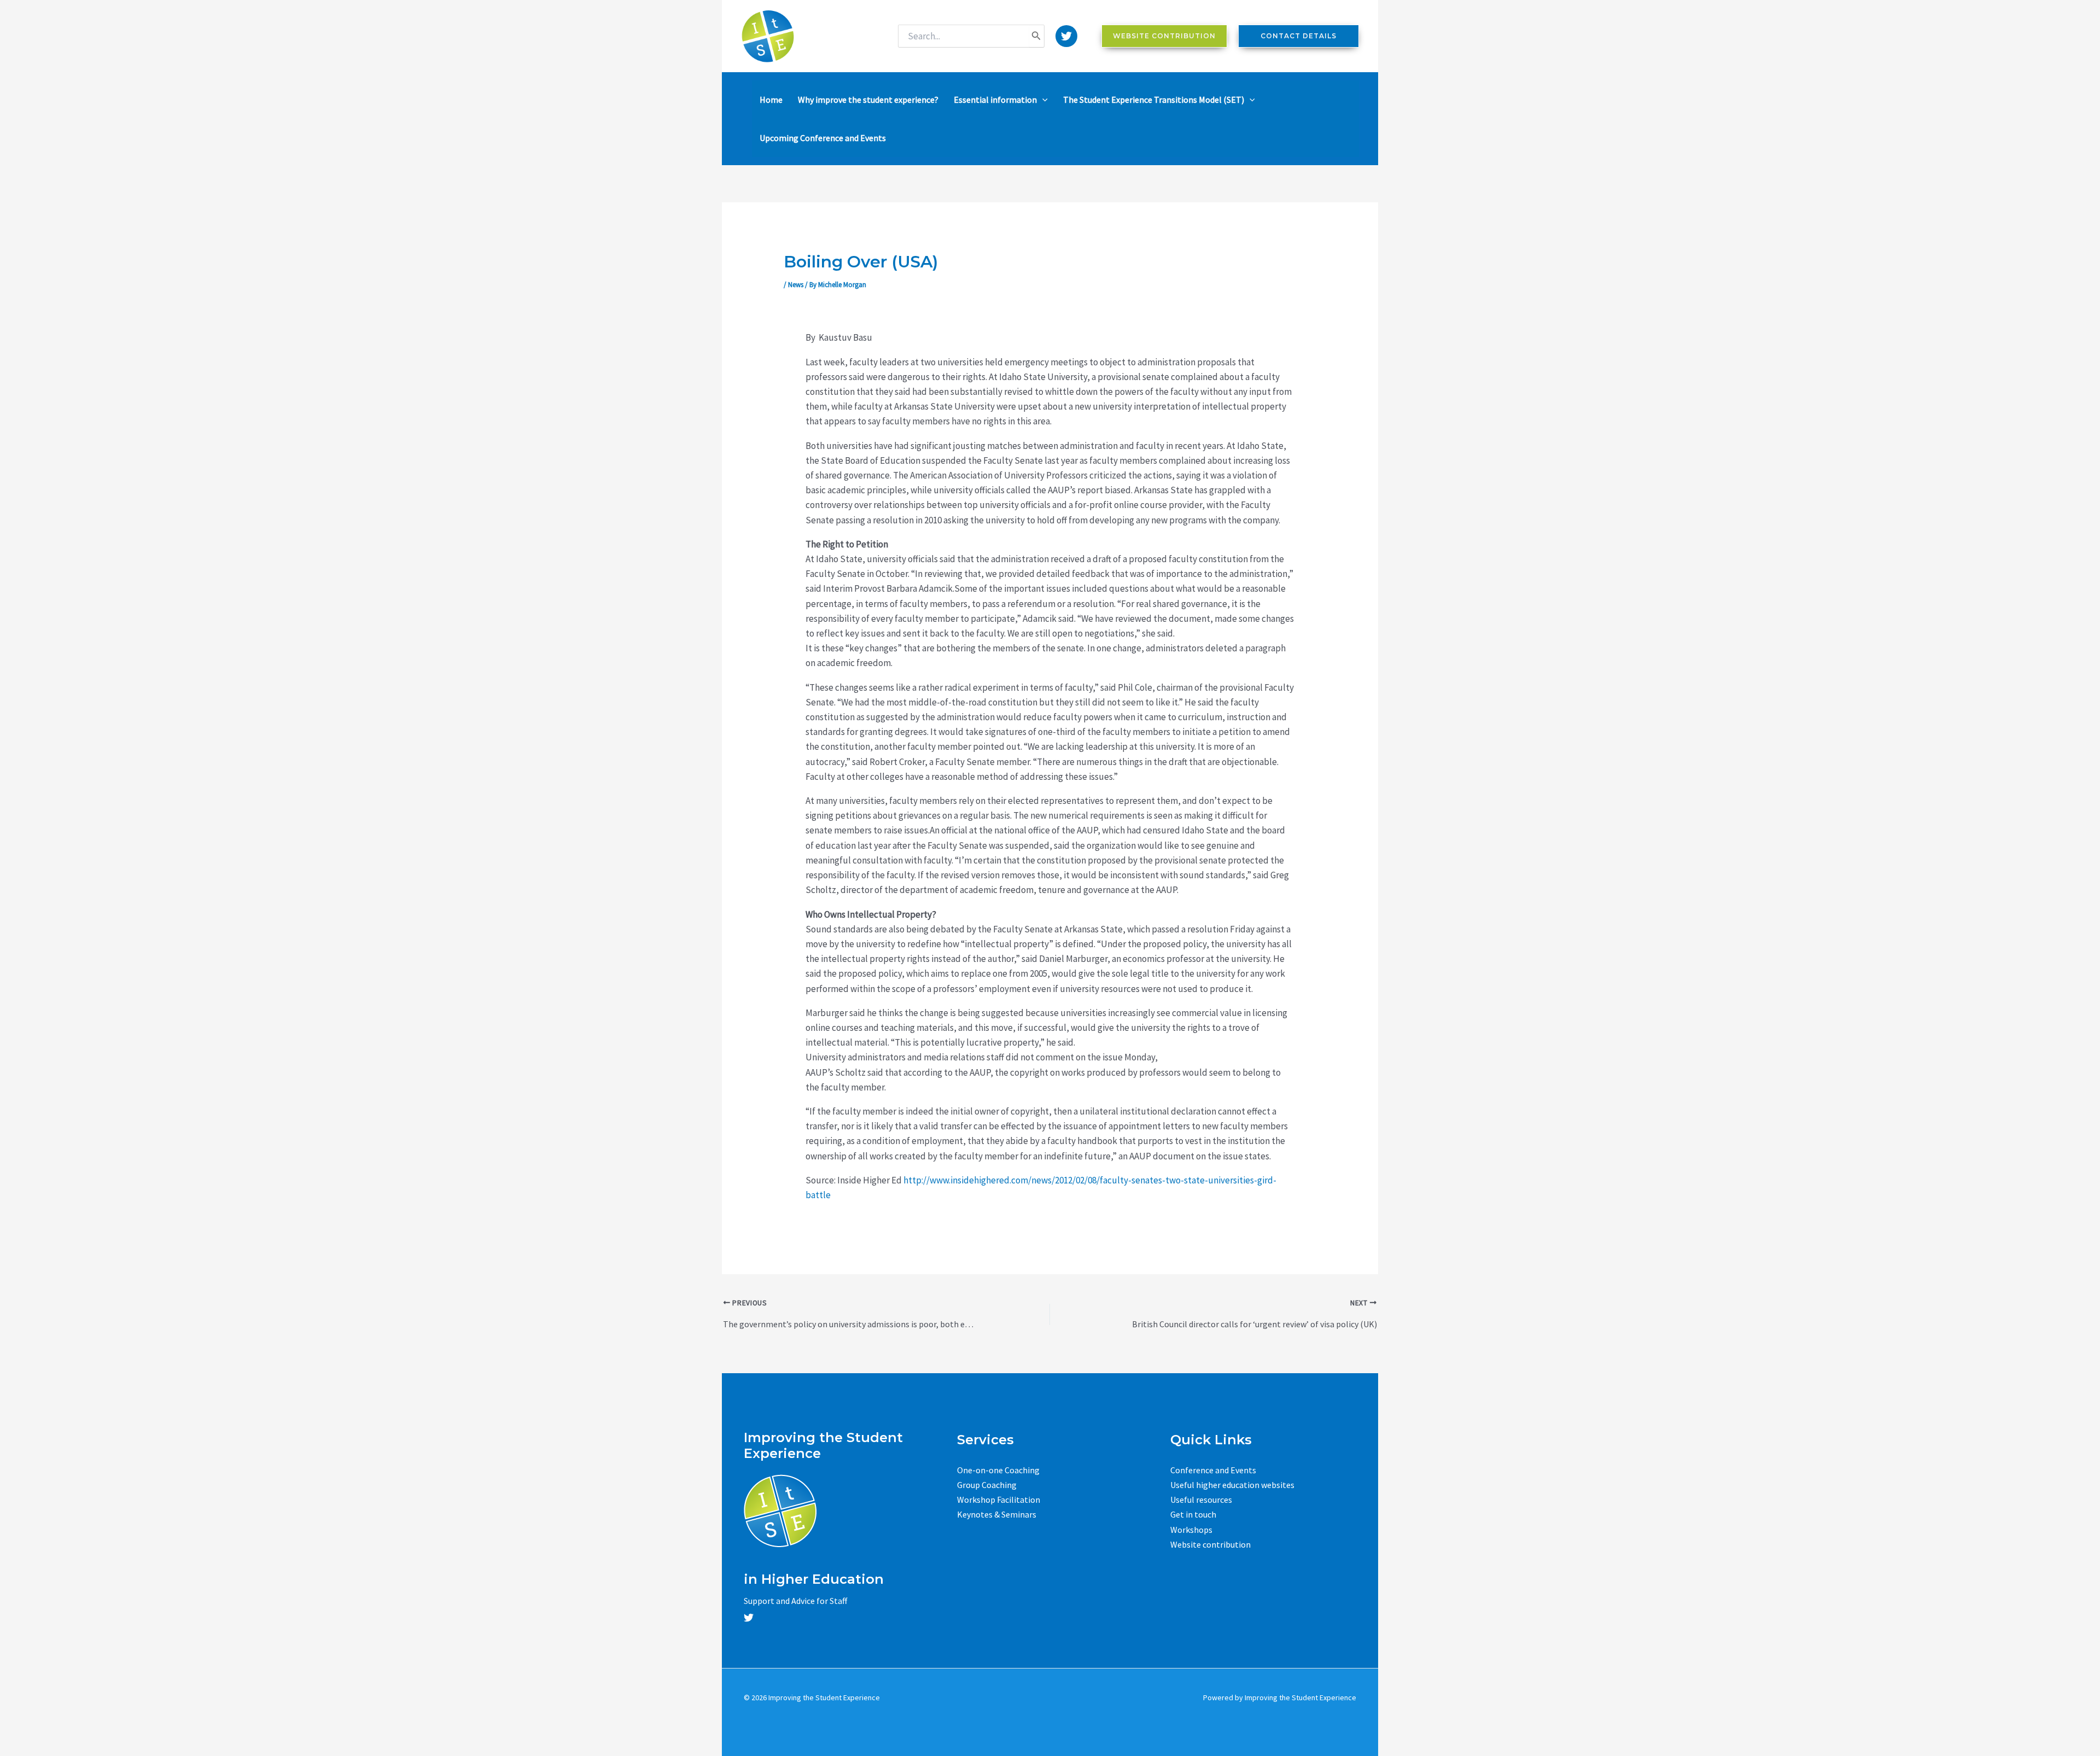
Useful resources (1201, 1500)
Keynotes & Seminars (997, 1514)
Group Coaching (987, 1485)
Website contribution (1211, 1544)
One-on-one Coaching (998, 1470)
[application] (1042, 100)
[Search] (1036, 36)
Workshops (1191, 1530)
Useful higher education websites (1232, 1485)
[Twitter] (1066, 36)
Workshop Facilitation (999, 1500)
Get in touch (1193, 1514)
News (796, 285)
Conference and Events (1213, 1470)
